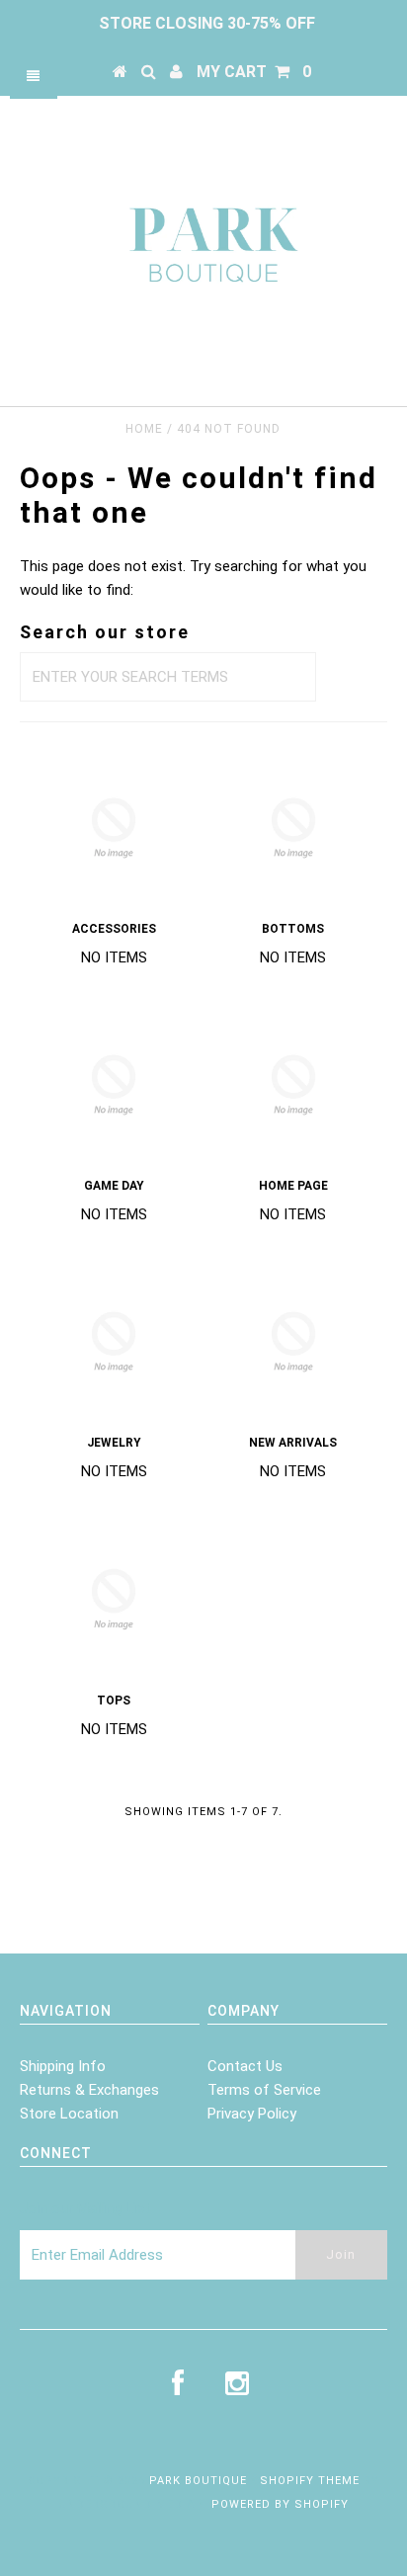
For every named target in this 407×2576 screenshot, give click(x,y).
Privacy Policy (252, 2114)
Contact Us (245, 2066)
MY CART (254, 72)
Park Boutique (198, 2481)
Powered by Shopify (280, 2504)
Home (144, 429)
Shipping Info (63, 2066)
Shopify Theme (310, 2481)
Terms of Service (264, 2090)
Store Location (69, 2114)
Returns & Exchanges (89, 2090)
